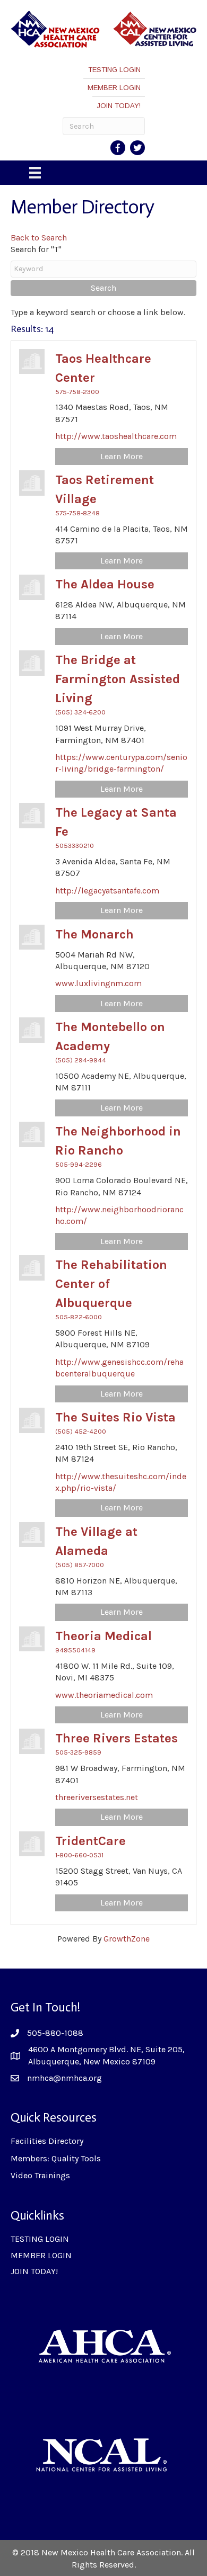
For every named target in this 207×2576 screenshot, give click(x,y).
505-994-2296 (79, 1164)
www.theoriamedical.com (104, 1695)
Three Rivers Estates (117, 1738)
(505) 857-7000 (80, 1565)
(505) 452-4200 (81, 1431)
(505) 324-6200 (80, 712)
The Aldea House (105, 584)
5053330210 (75, 846)
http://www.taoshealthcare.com (116, 436)
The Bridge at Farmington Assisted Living (118, 679)
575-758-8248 (77, 513)
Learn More (122, 456)
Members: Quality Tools (56, 2158)
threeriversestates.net (97, 1797)
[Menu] (35, 173)
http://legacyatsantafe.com (107, 891)
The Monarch (94, 934)
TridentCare (90, 1841)
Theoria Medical (103, 1636)
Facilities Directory (47, 2141)
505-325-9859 (78, 1752)
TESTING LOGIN (114, 70)
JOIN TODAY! (119, 106)
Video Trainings (40, 2175)
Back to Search (39, 238)
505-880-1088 (55, 2033)
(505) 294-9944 (81, 1060)
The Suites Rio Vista (115, 1417)
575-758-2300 (77, 392)
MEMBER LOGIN (114, 88)
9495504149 (75, 1650)
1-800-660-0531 (79, 1855)
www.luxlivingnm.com (98, 983)
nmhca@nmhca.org (64, 2078)
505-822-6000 (79, 1317)
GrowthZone (127, 1939)
